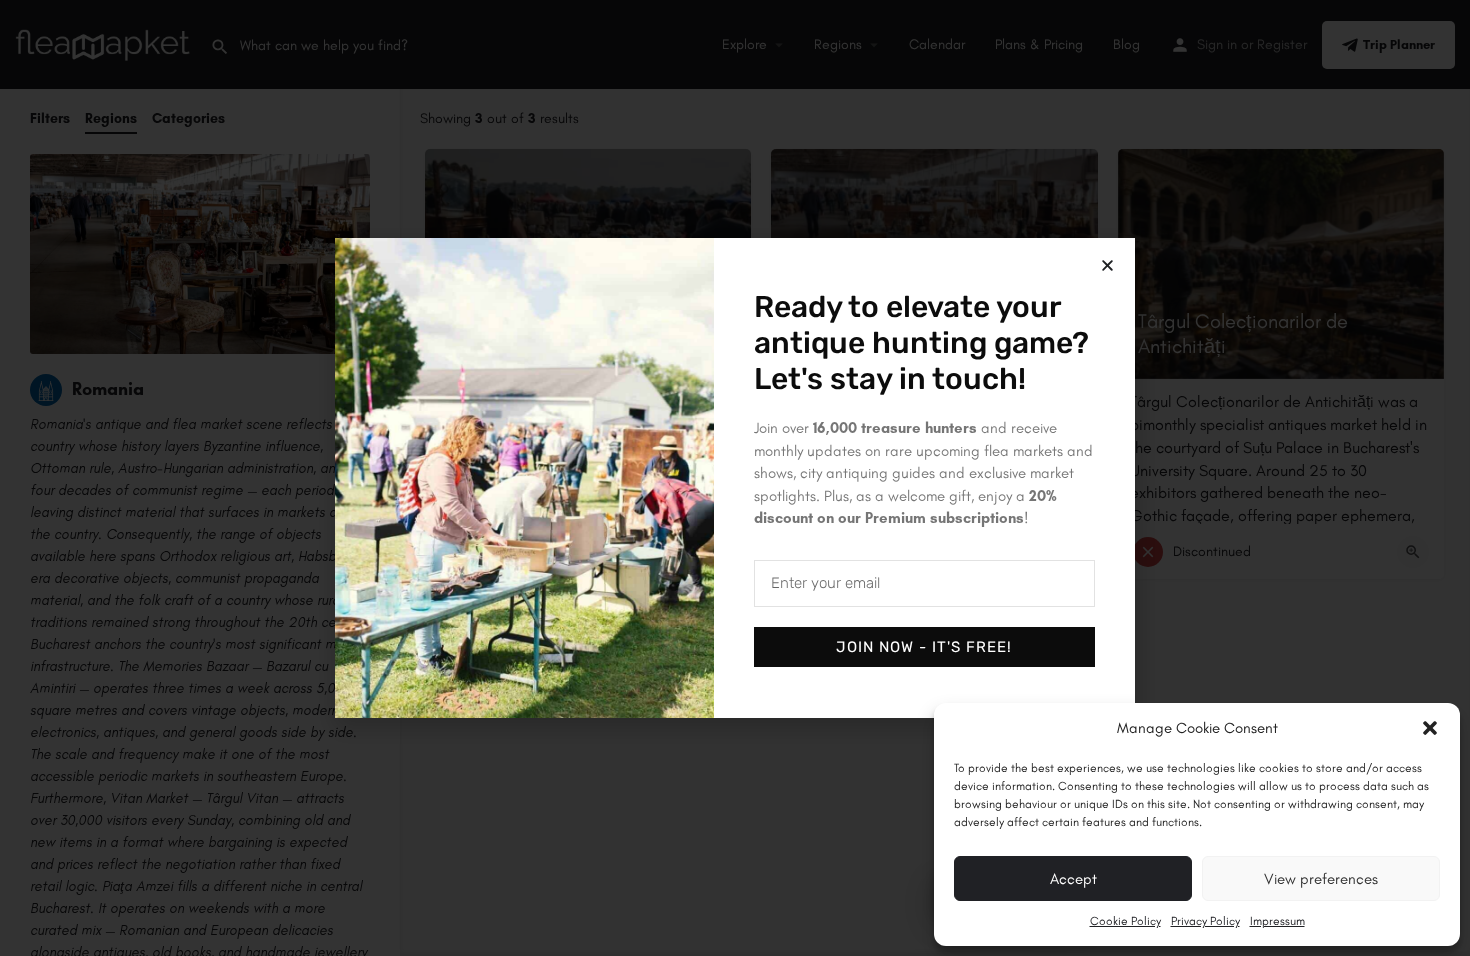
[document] (735, 478)
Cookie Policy (1125, 921)
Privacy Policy (1205, 921)
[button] (1430, 728)
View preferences (1321, 879)
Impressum (1277, 921)
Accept (1073, 879)
